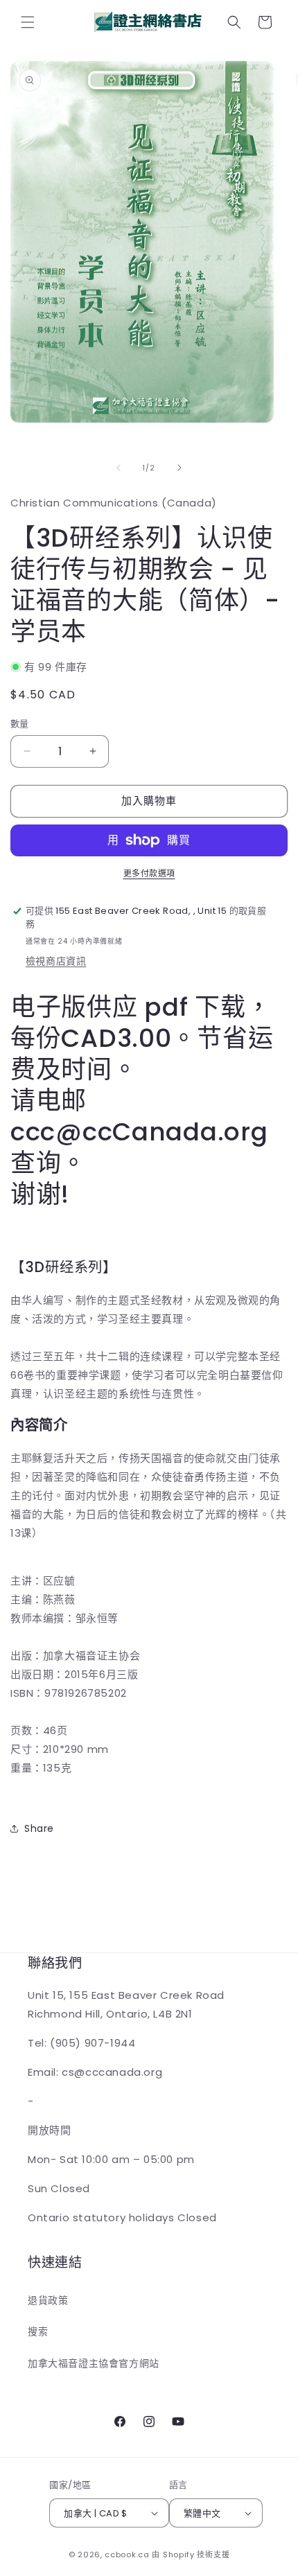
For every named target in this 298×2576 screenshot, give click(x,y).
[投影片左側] (119, 468)
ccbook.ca (127, 2555)
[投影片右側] (179, 468)
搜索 (38, 2331)
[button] (28, 22)
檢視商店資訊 (56, 961)
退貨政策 (48, 2300)
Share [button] (39, 1828)
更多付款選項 (149, 873)
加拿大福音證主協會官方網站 (94, 2363)
